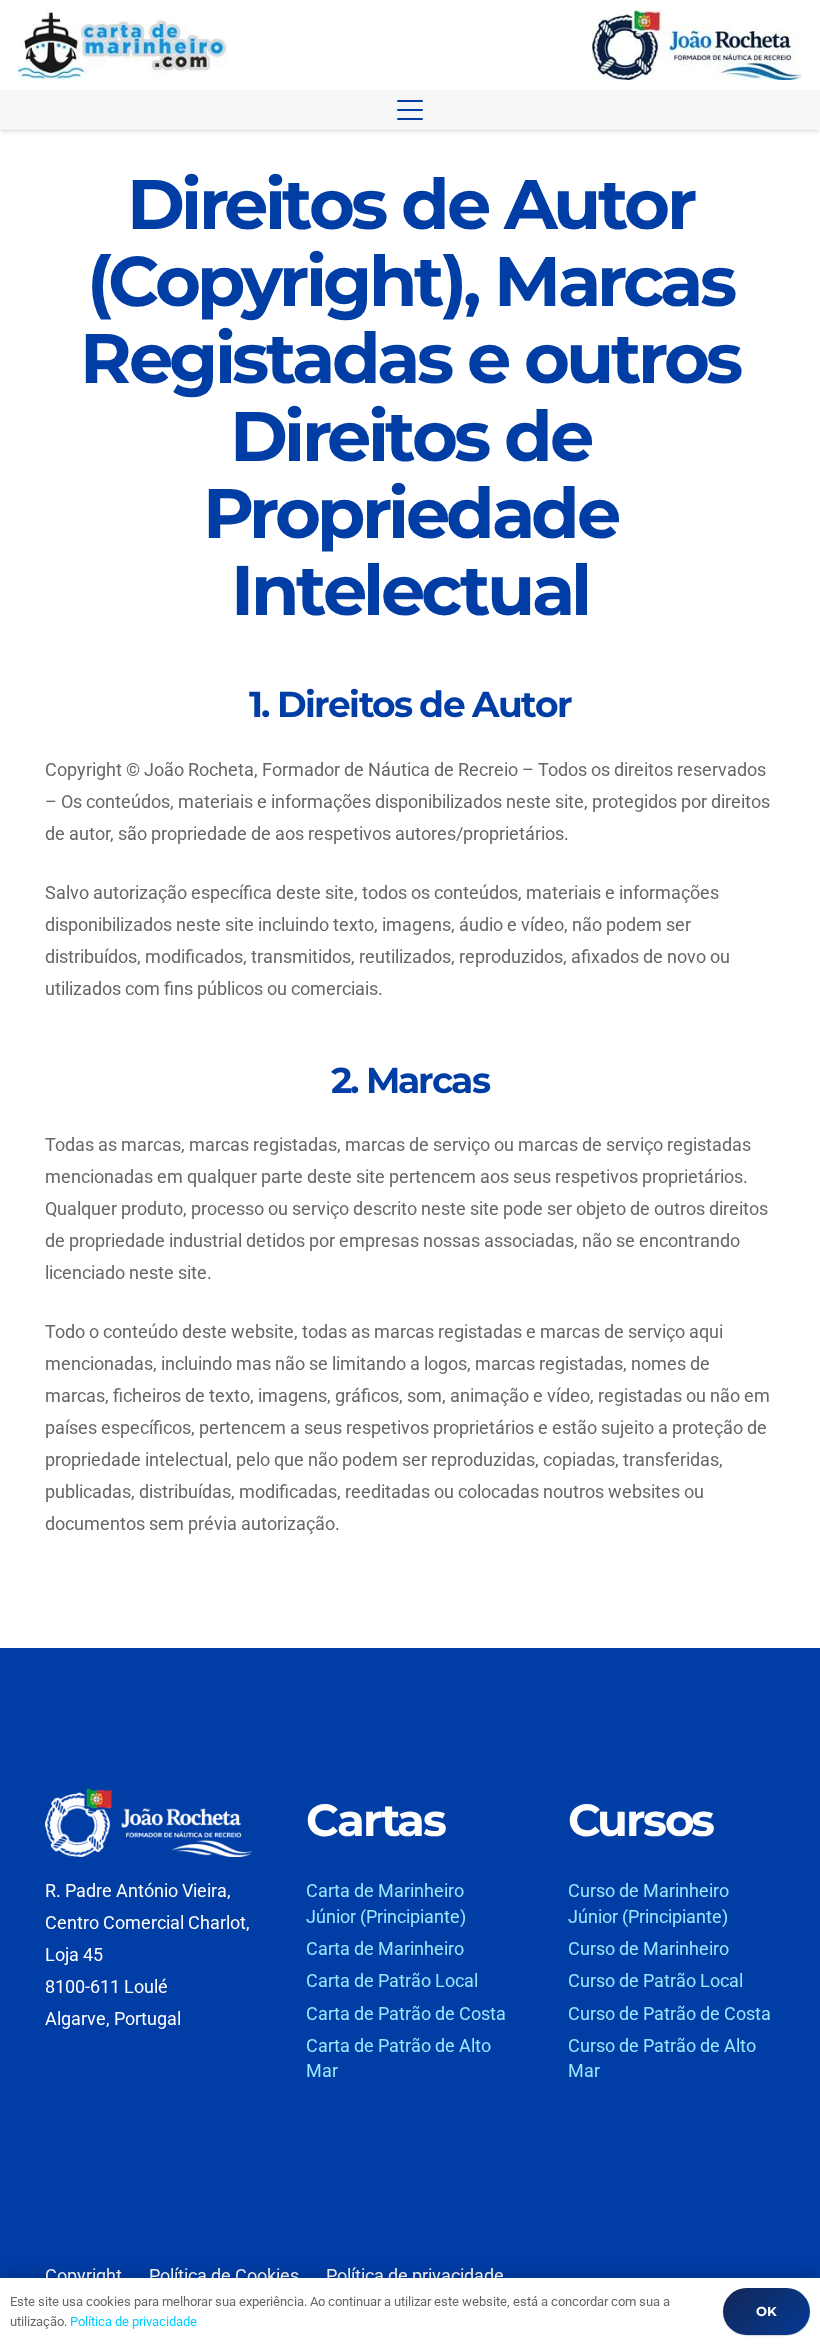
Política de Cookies (224, 2275)
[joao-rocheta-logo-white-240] (148, 1822)
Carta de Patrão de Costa (406, 2013)
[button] (410, 110)
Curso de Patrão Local (655, 1980)
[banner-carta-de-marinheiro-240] (123, 45)
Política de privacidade (415, 2275)
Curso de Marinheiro (648, 1948)
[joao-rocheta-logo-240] (697, 45)
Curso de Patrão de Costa (669, 2013)
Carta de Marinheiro (385, 1948)
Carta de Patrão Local (392, 1980)
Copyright (83, 2275)
